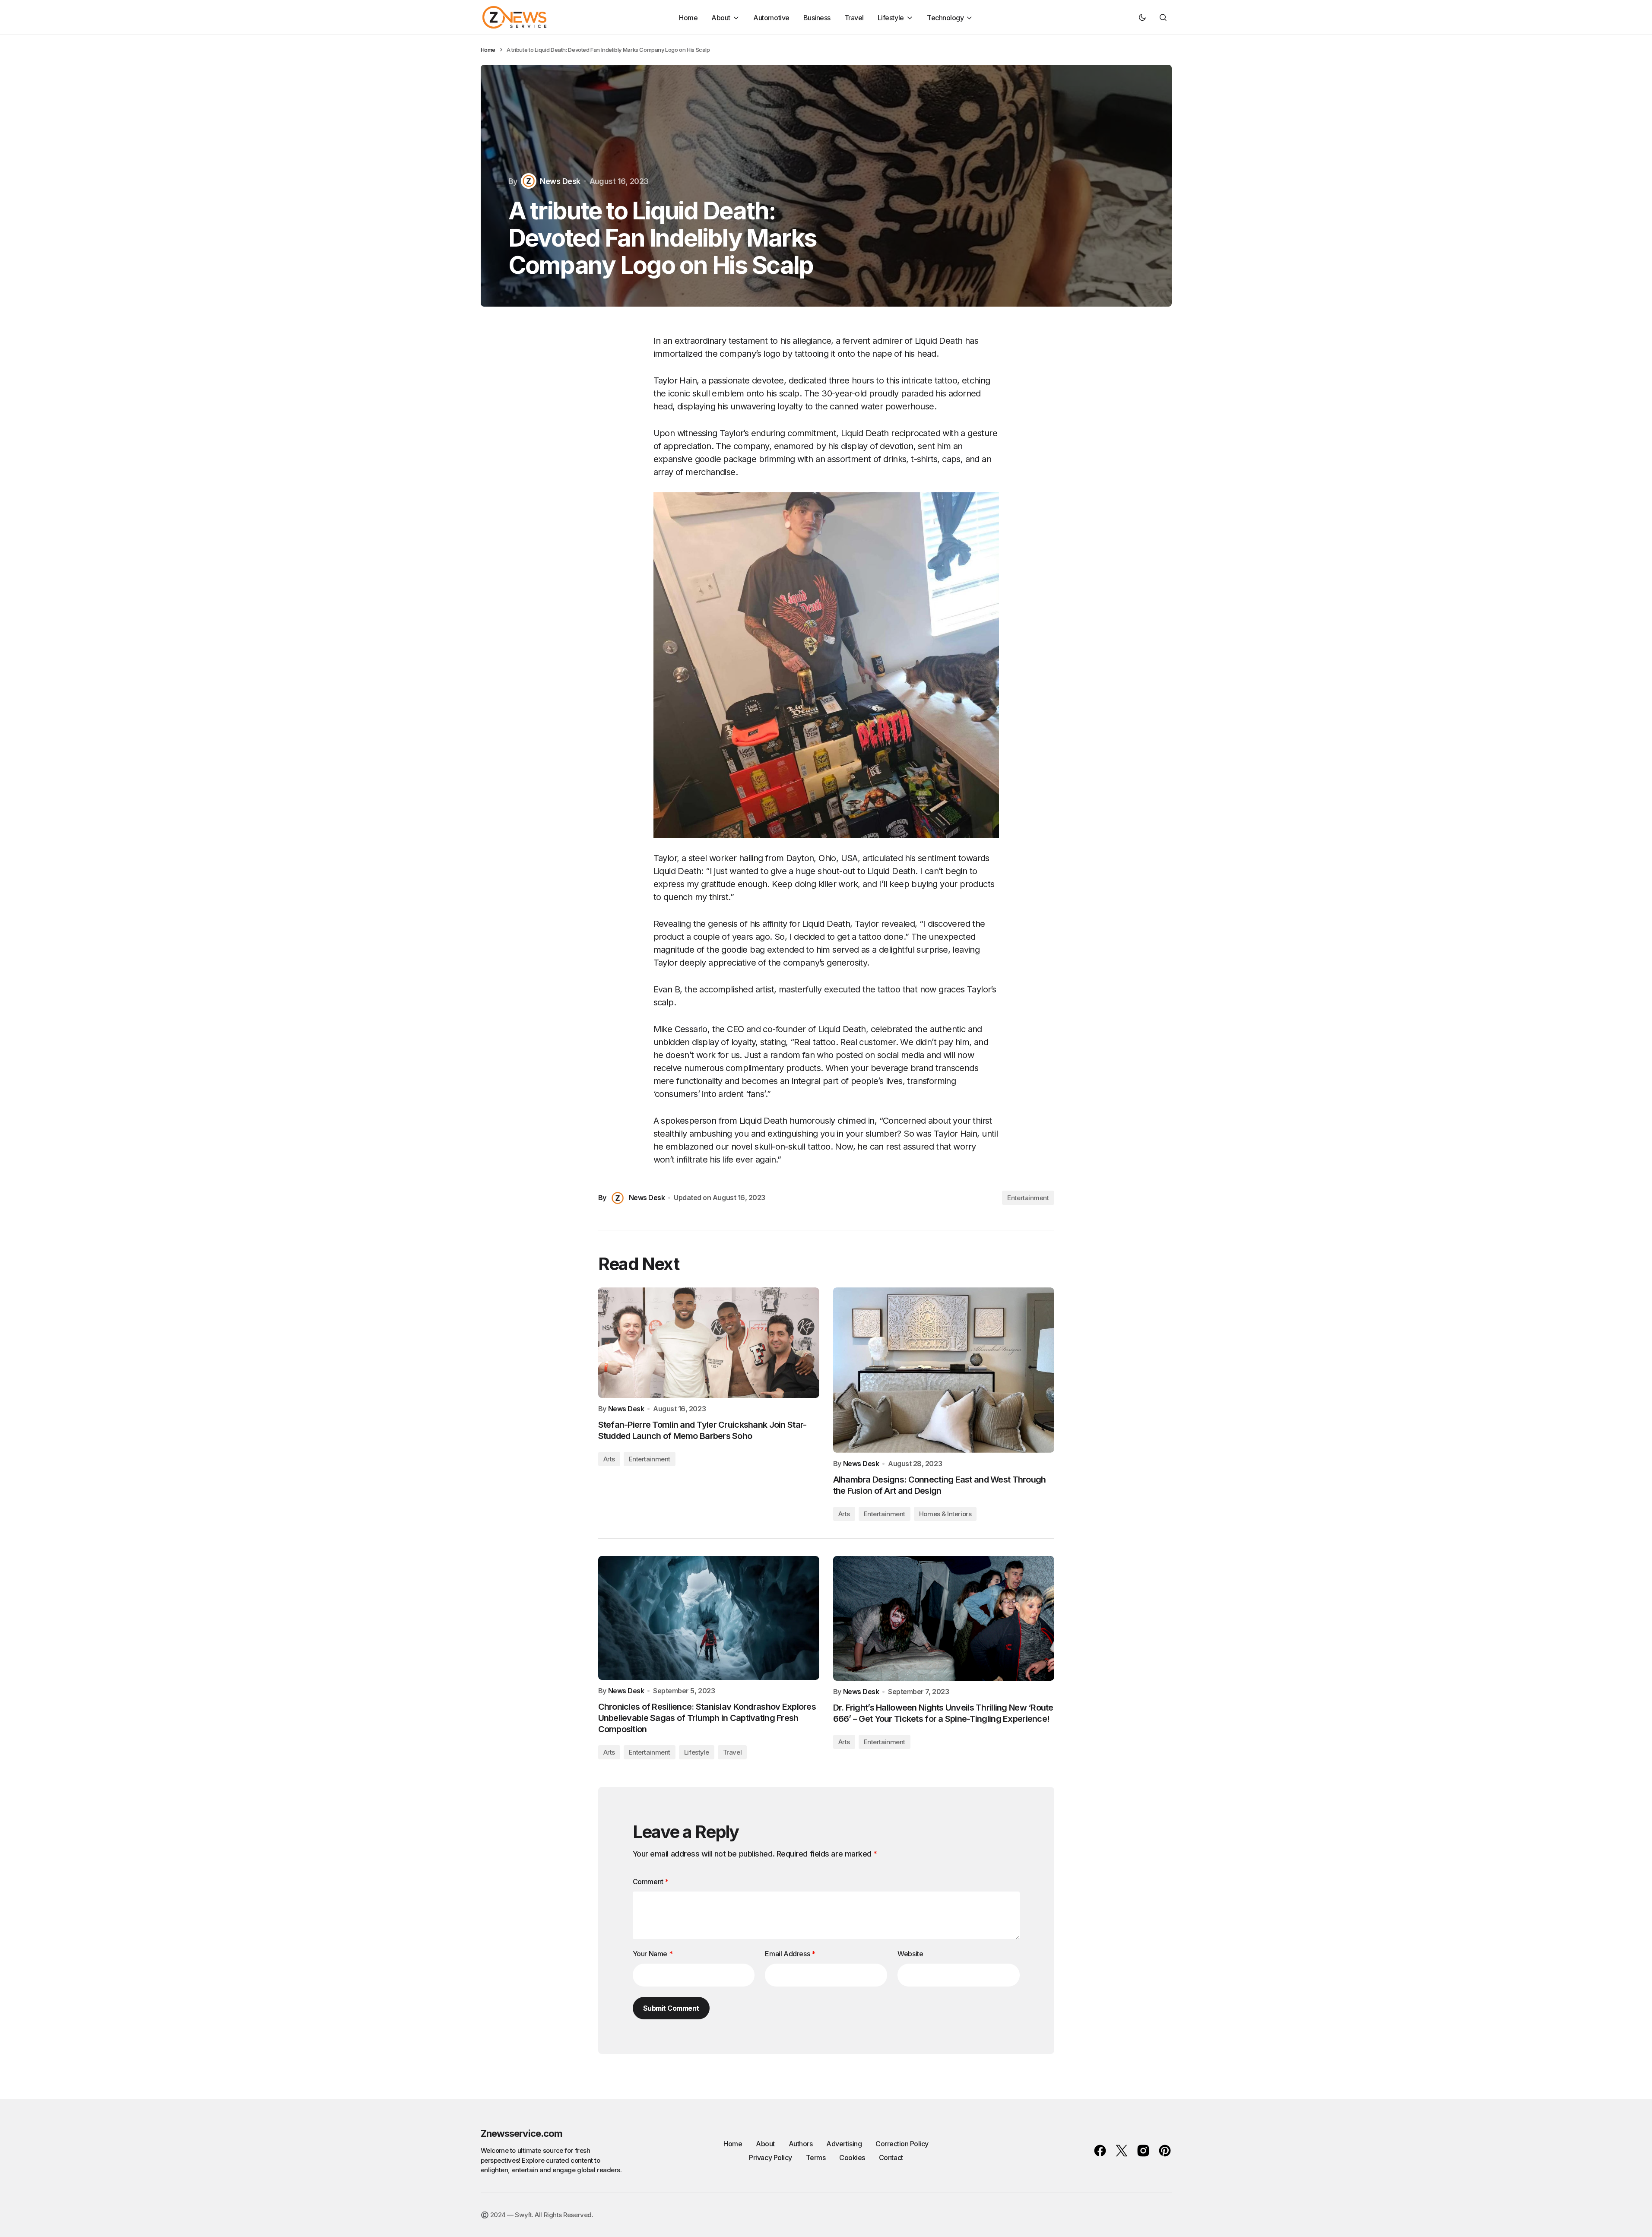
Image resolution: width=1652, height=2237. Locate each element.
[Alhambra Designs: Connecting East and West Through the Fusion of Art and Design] (944, 1370)
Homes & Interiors (945, 1514)
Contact (891, 2158)
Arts (609, 1459)
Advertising (844, 2144)
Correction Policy (902, 2144)
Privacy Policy (770, 2158)
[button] (1142, 17)
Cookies (852, 2158)
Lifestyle (697, 1752)
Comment (651, 1882)
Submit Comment (671, 2008)
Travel (732, 1752)
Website (910, 1954)
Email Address (790, 1954)
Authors (801, 2144)
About (765, 2144)
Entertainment (1028, 1198)
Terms (816, 2158)
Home (488, 50)
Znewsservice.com (522, 2133)
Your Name (653, 1954)
